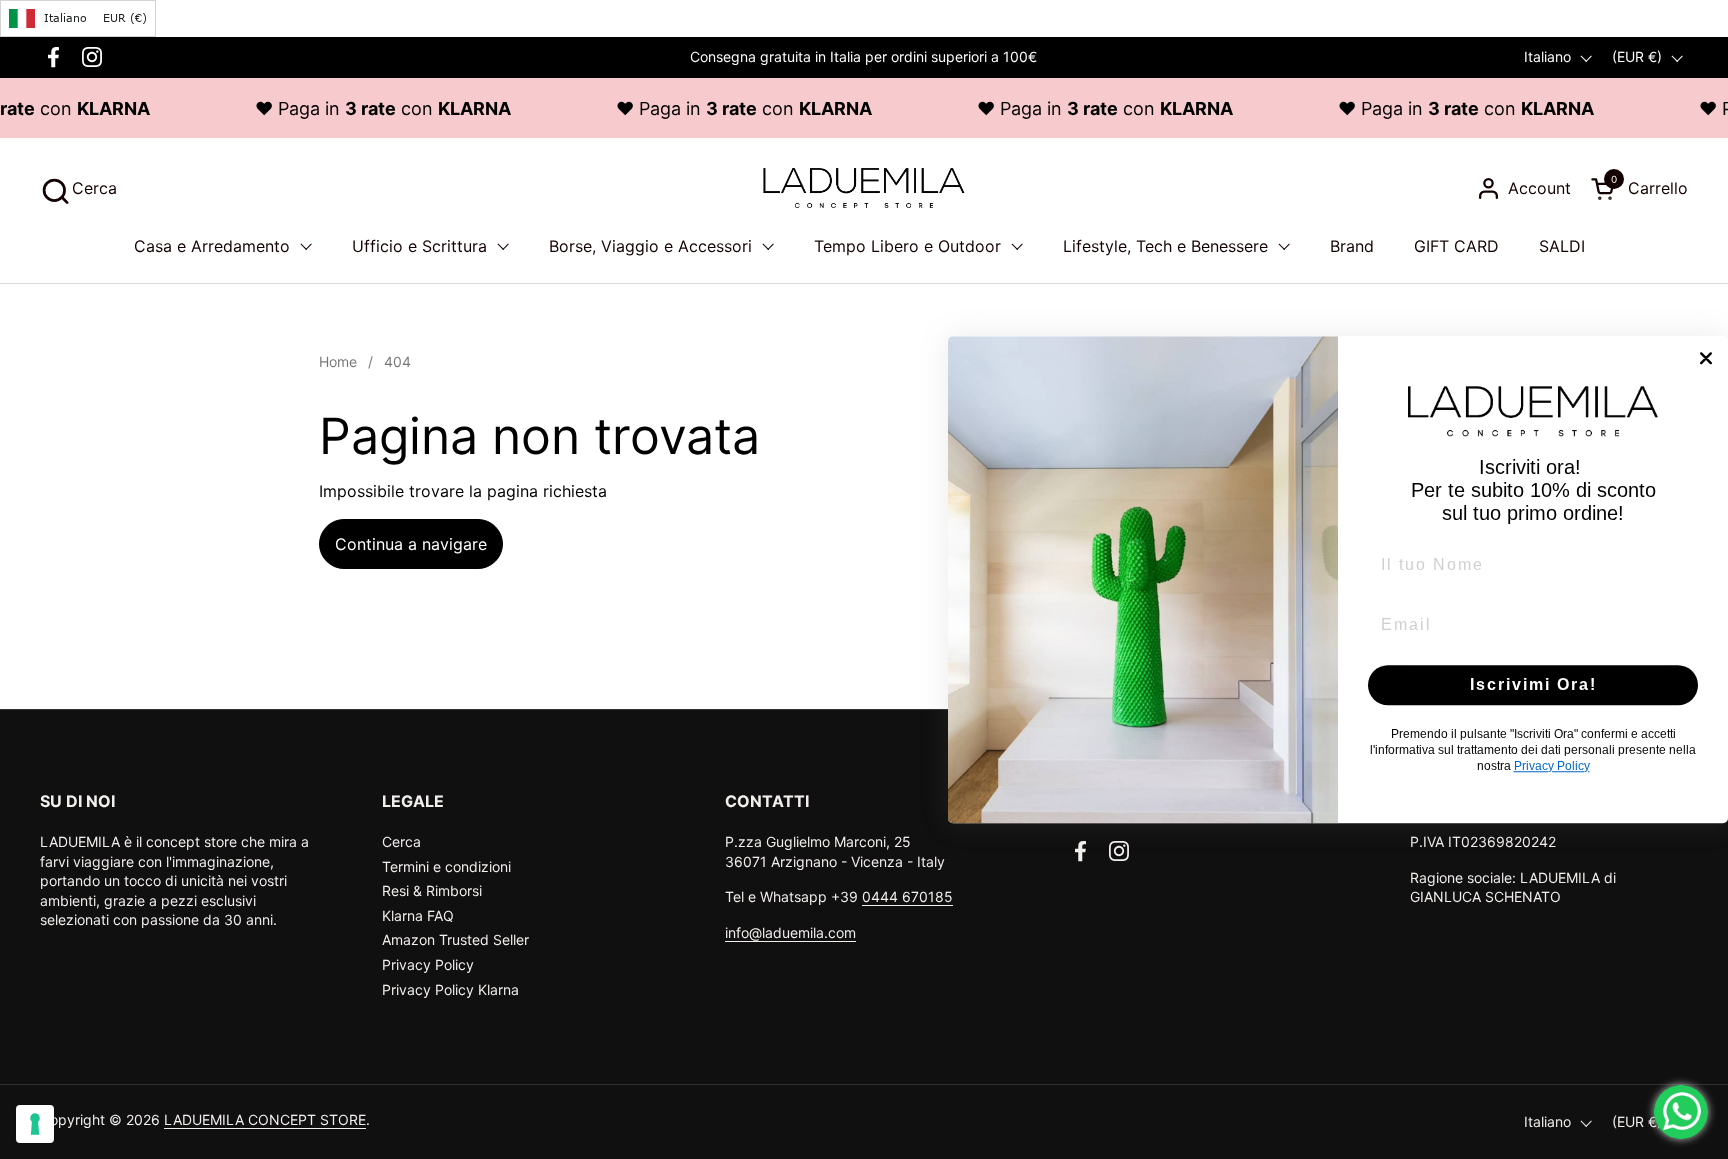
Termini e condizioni (446, 866)
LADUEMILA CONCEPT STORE (265, 1119)
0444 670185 (907, 896)
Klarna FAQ (418, 915)
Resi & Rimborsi (432, 890)
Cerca (401, 841)
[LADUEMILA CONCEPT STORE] (863, 188)
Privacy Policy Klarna (450, 989)
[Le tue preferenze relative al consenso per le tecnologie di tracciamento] (35, 1124)
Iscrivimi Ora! (1533, 684)
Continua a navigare (411, 544)
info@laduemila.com (790, 932)
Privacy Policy (428, 964)
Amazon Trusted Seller (455, 939)
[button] (78, 188)
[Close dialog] (1706, 358)
